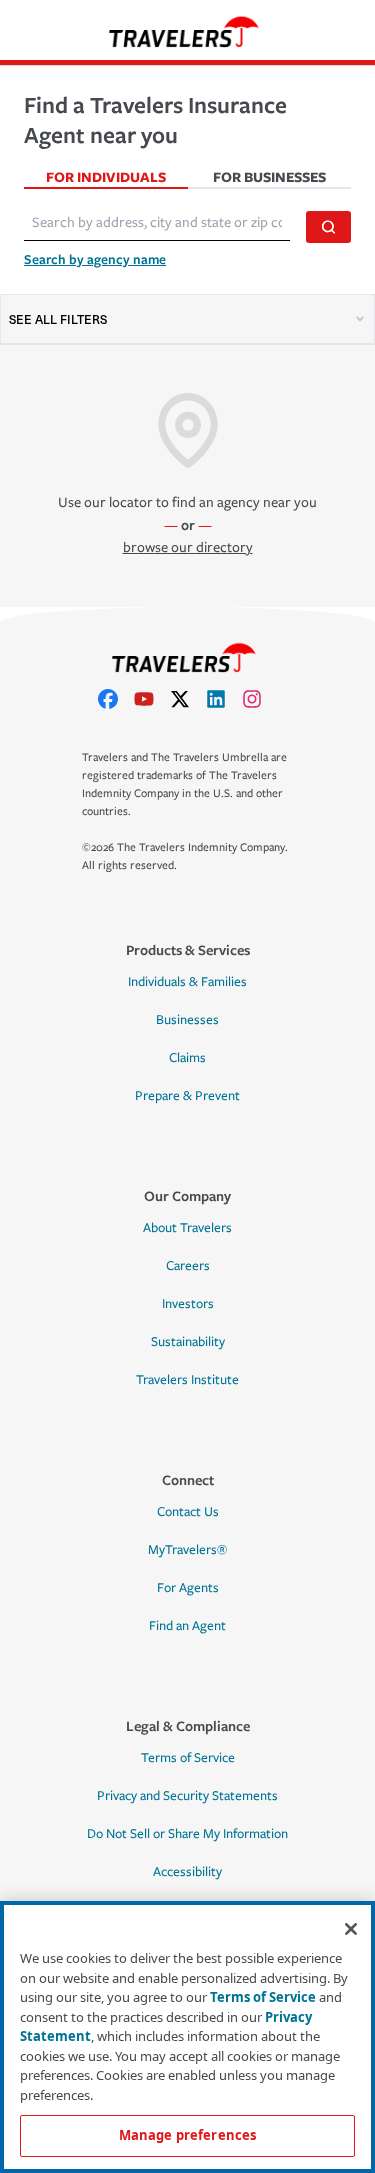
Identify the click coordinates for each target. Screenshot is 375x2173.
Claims (187, 1058)
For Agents (188, 1588)
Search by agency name (95, 259)
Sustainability (188, 1342)
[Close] (351, 1929)
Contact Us (188, 1512)
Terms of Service (188, 1758)
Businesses (187, 1020)
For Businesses (269, 176)
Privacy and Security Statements (187, 1796)
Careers (188, 1266)
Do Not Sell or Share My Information (187, 1834)
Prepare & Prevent (187, 1096)
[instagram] (260, 699)
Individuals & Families (187, 982)
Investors (188, 1304)
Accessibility (187, 1872)
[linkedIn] (224, 699)
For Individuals (106, 176)
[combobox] (157, 223)
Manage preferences (187, 2135)
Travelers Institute (187, 1380)
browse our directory (188, 547)
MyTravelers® (187, 1550)
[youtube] (152, 699)
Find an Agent (187, 1626)
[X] (188, 699)
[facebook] (116, 699)
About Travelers (187, 1228)
